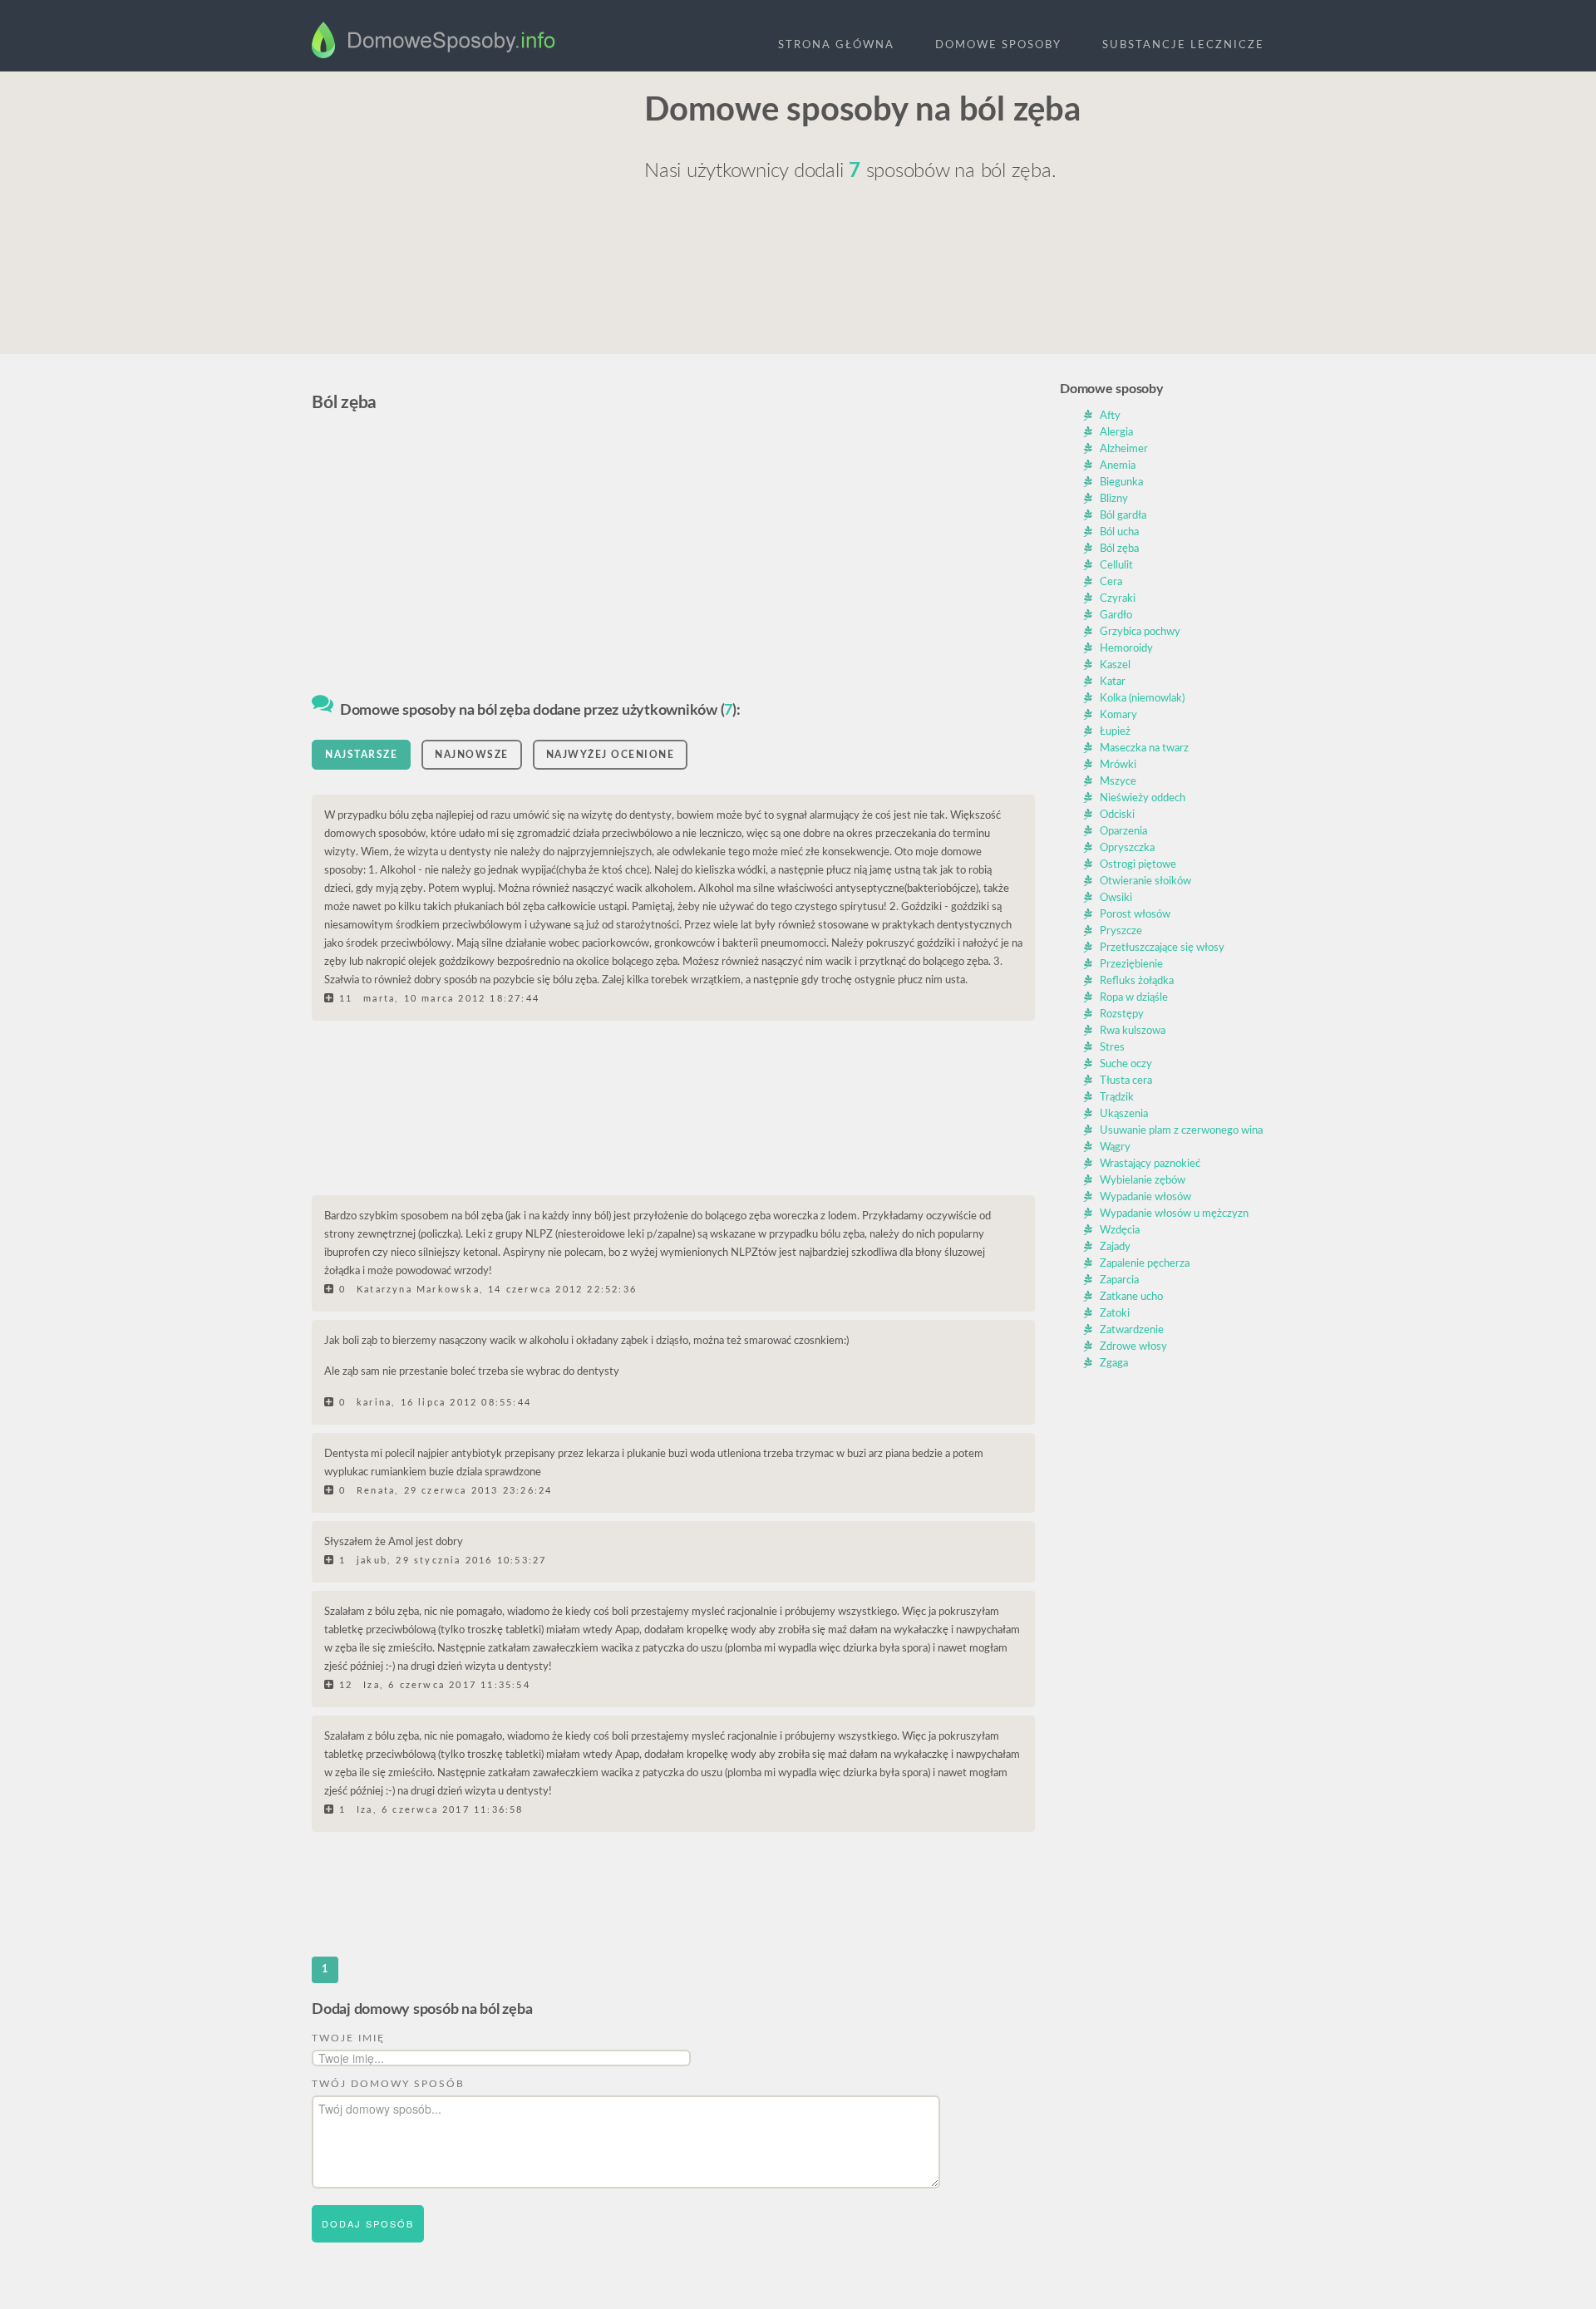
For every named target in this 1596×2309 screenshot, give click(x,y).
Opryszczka (1127, 848)
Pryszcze (1121, 931)
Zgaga (1114, 1364)
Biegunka (1121, 482)
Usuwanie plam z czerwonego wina (1181, 1131)
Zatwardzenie (1132, 1330)
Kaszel (1115, 665)
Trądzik (1117, 1098)
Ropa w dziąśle (1134, 998)
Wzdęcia (1120, 1231)
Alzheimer (1124, 449)
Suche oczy (1126, 1064)
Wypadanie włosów (1145, 1197)
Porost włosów (1135, 915)
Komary (1118, 715)
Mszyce (1118, 782)
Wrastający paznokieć (1150, 1164)
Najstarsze (361, 755)
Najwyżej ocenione (611, 755)
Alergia (1116, 433)
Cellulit (1116, 566)
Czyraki (1118, 599)
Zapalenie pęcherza (1145, 1264)
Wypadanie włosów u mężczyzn (1174, 1214)
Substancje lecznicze (1183, 45)
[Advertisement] (465, 204)
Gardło (1116, 615)
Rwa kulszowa (1133, 1031)
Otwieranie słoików (1145, 881)
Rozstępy (1122, 1014)
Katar (1113, 682)
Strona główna (836, 45)
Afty (1110, 416)
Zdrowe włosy (1133, 1347)
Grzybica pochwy (1140, 632)
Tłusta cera (1126, 1081)
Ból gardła (1123, 516)
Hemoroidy (1126, 649)
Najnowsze (472, 755)
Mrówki (1118, 765)
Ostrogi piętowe (1138, 865)
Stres (1112, 1048)
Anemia (1118, 466)
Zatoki (1115, 1314)
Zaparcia (1119, 1280)
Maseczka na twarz (1144, 748)
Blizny (1114, 499)
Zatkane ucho (1131, 1297)
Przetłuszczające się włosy (1162, 948)
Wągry (1115, 1147)
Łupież (1115, 732)
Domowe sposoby (998, 45)
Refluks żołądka (1137, 981)
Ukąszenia (1124, 1114)
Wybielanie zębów (1143, 1181)
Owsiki (1116, 898)
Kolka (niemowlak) (1142, 699)
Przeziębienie (1131, 965)
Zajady (1115, 1247)
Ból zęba (1119, 549)
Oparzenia (1123, 832)
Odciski (1117, 815)
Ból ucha (1119, 532)
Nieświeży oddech (1143, 798)
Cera (1111, 582)
